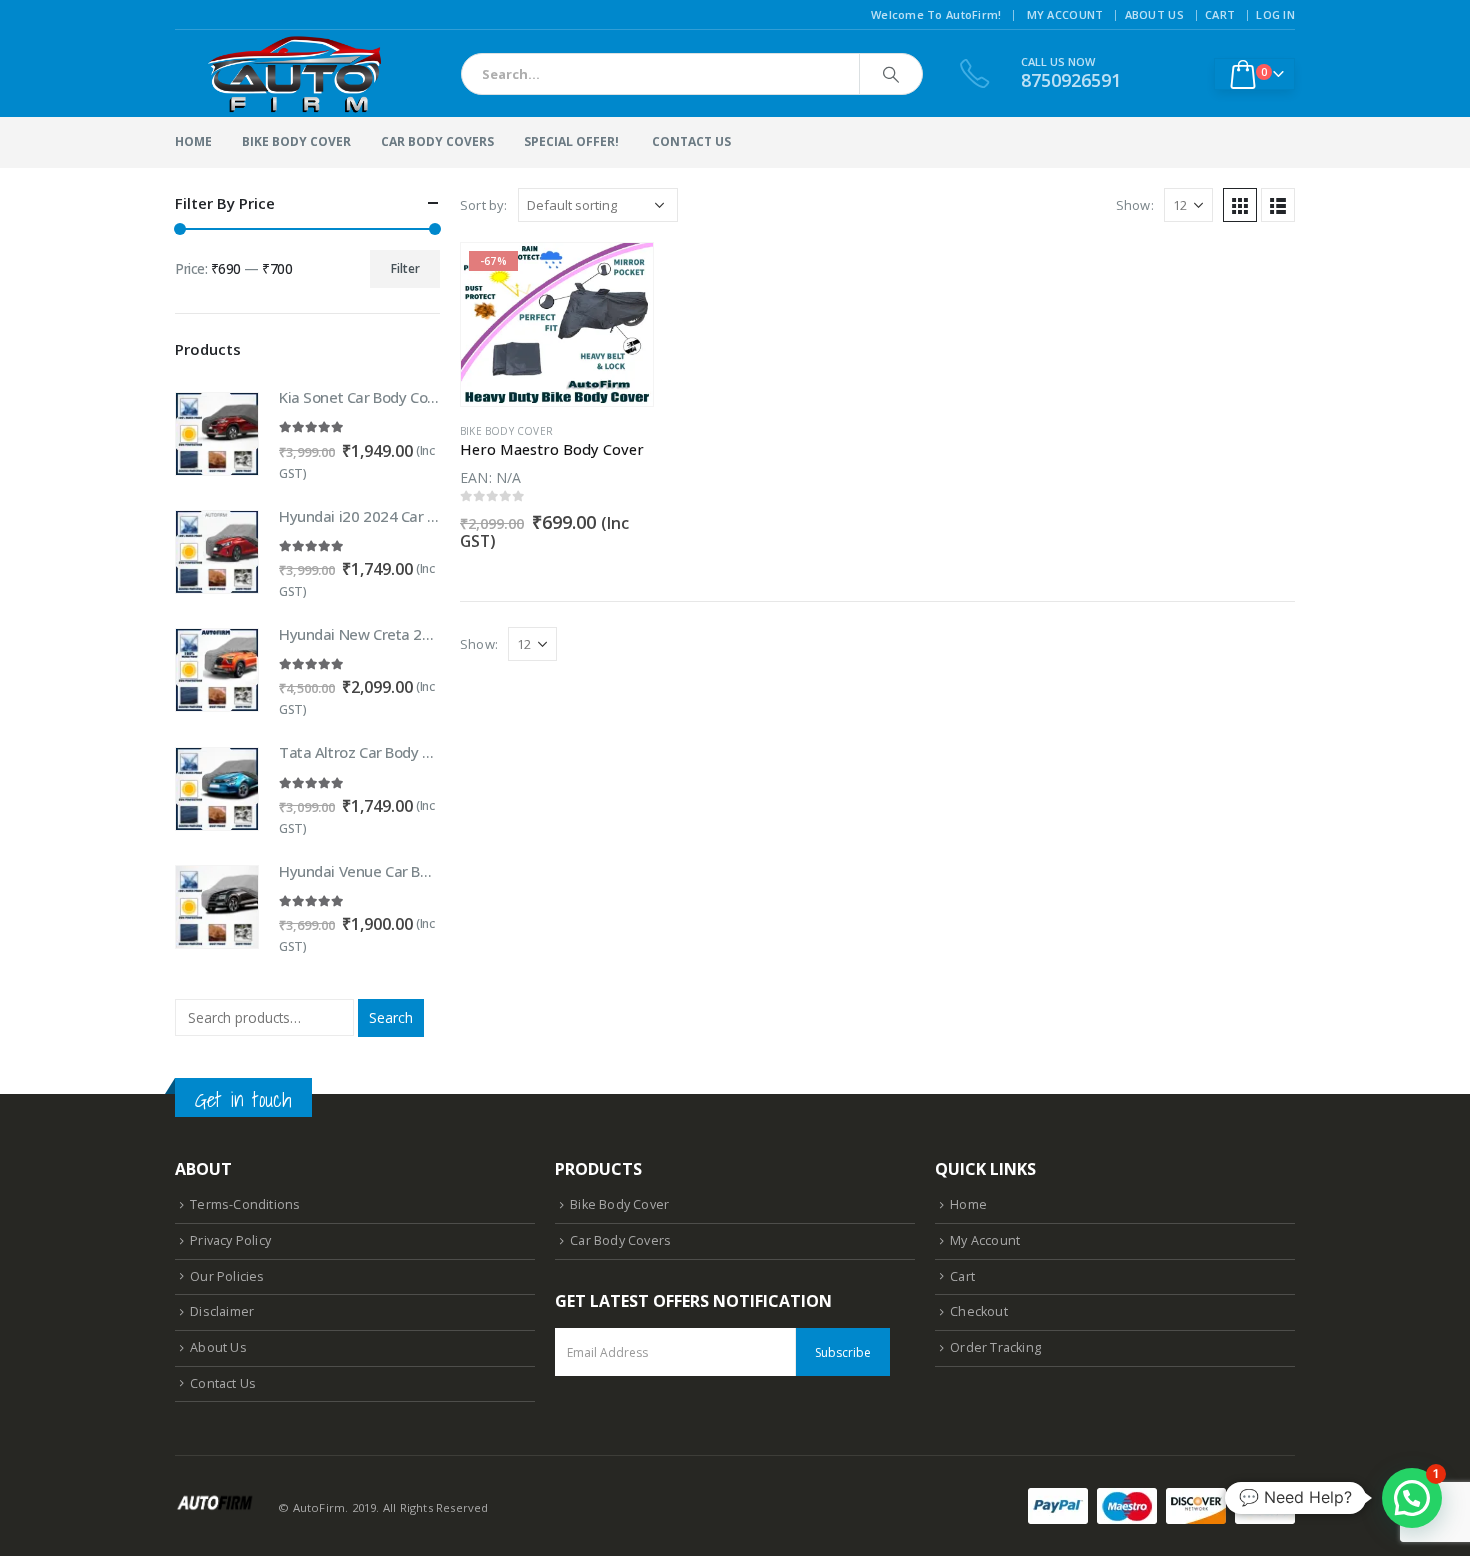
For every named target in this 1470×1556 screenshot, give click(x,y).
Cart (1220, 14)
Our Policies (227, 1276)
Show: (1135, 205)
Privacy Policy (230, 1240)
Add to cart (620, 276)
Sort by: (484, 205)
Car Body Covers (437, 141)
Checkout (979, 1311)
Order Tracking (995, 1347)
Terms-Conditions (245, 1204)
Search (391, 1017)
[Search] (891, 74)
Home (193, 141)
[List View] (1278, 205)
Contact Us (223, 1383)
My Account (1065, 14)
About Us (1154, 14)
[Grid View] (1240, 205)
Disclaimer (222, 1311)
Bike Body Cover (296, 141)
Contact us (691, 141)
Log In (1275, 14)
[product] (217, 434)
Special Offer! (571, 141)
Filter (405, 268)
